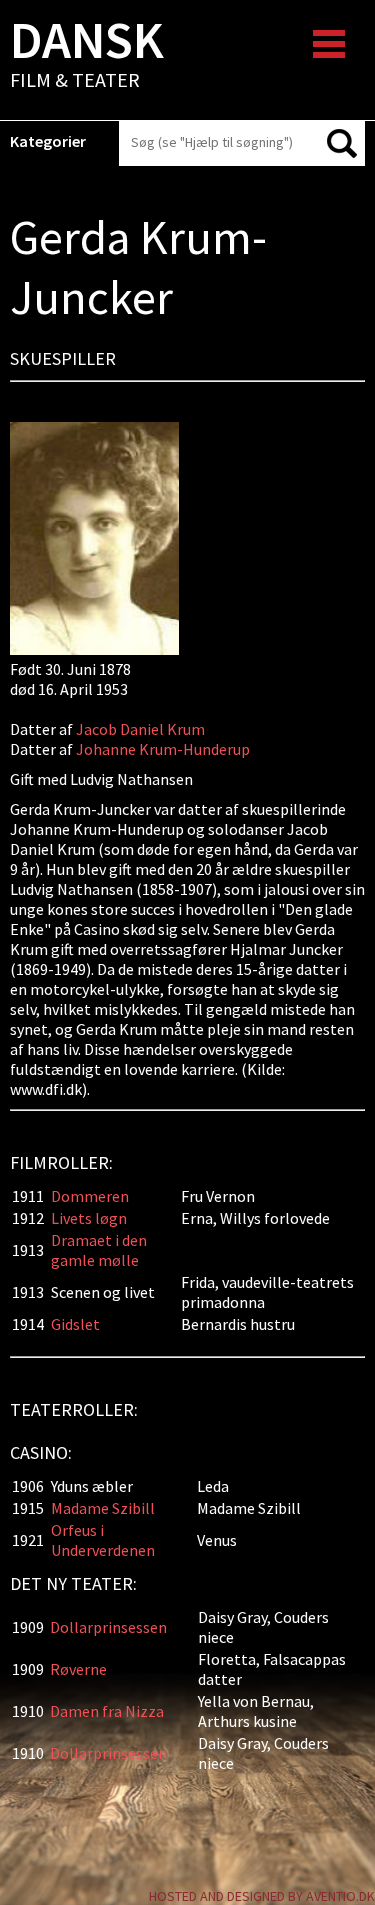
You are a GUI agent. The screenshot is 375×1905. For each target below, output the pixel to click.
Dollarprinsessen (108, 1627)
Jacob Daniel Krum (142, 729)
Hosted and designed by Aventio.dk (262, 1896)
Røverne (78, 1669)
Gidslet (75, 1324)
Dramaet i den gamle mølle (99, 1250)
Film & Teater (87, 56)
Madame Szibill (103, 1508)
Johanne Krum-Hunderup (163, 749)
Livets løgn (89, 1218)
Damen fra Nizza (107, 1711)
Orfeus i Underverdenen (103, 1540)
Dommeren (90, 1196)
